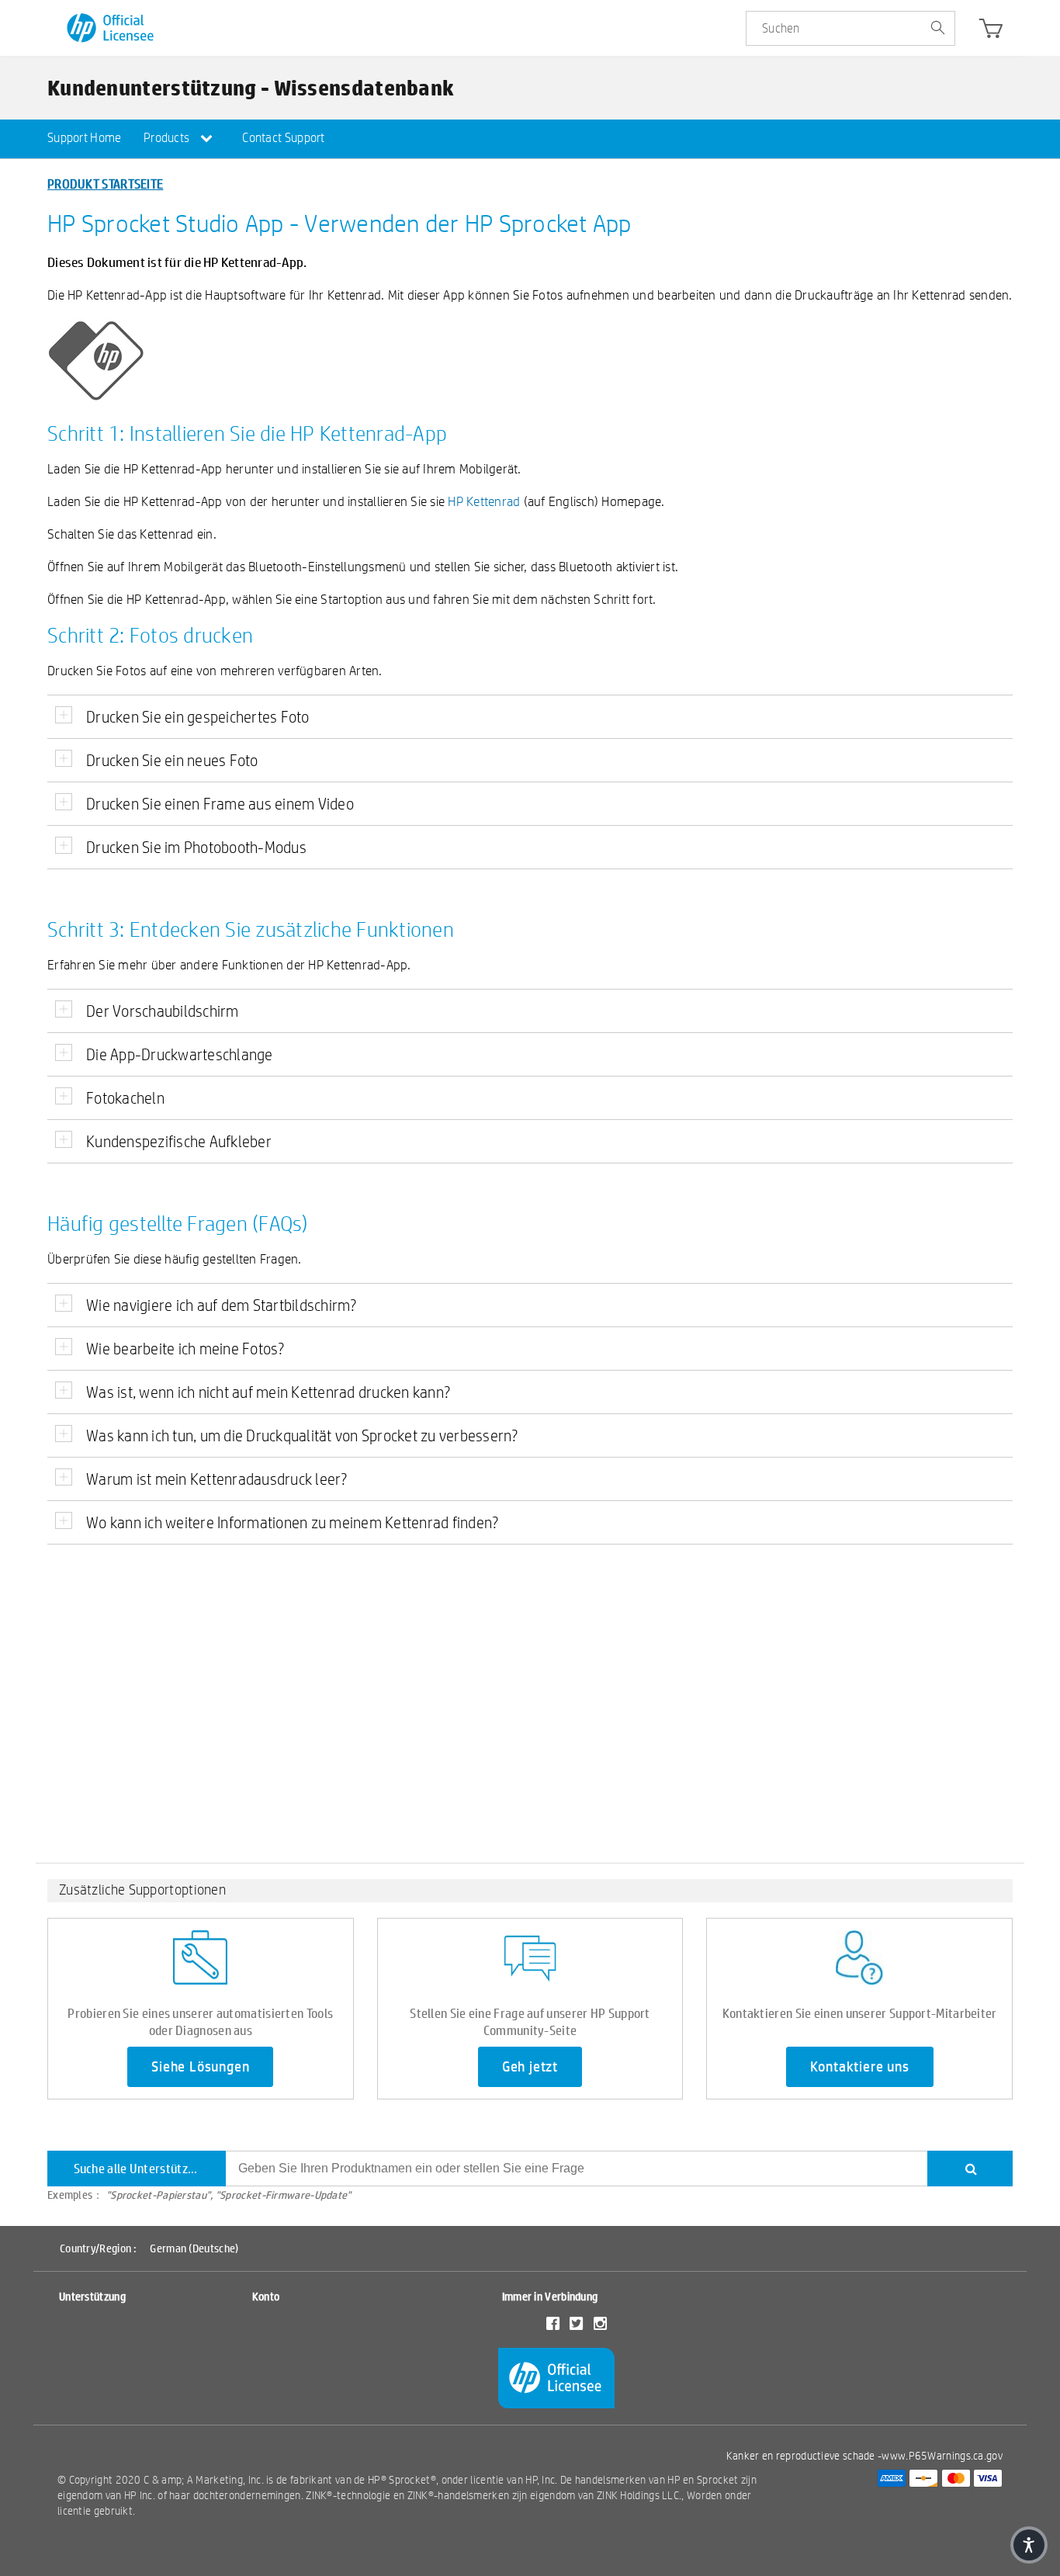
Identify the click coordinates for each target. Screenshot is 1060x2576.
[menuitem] (85, 139)
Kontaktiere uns (860, 2067)
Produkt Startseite (105, 184)
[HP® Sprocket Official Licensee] (111, 28)
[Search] (970, 2169)
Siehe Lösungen (200, 2067)
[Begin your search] (937, 29)
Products (168, 138)
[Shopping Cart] (991, 32)
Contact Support (284, 138)
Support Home (85, 138)
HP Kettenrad (484, 501)
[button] (1029, 2545)
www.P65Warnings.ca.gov (942, 2456)
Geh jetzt (530, 2067)
